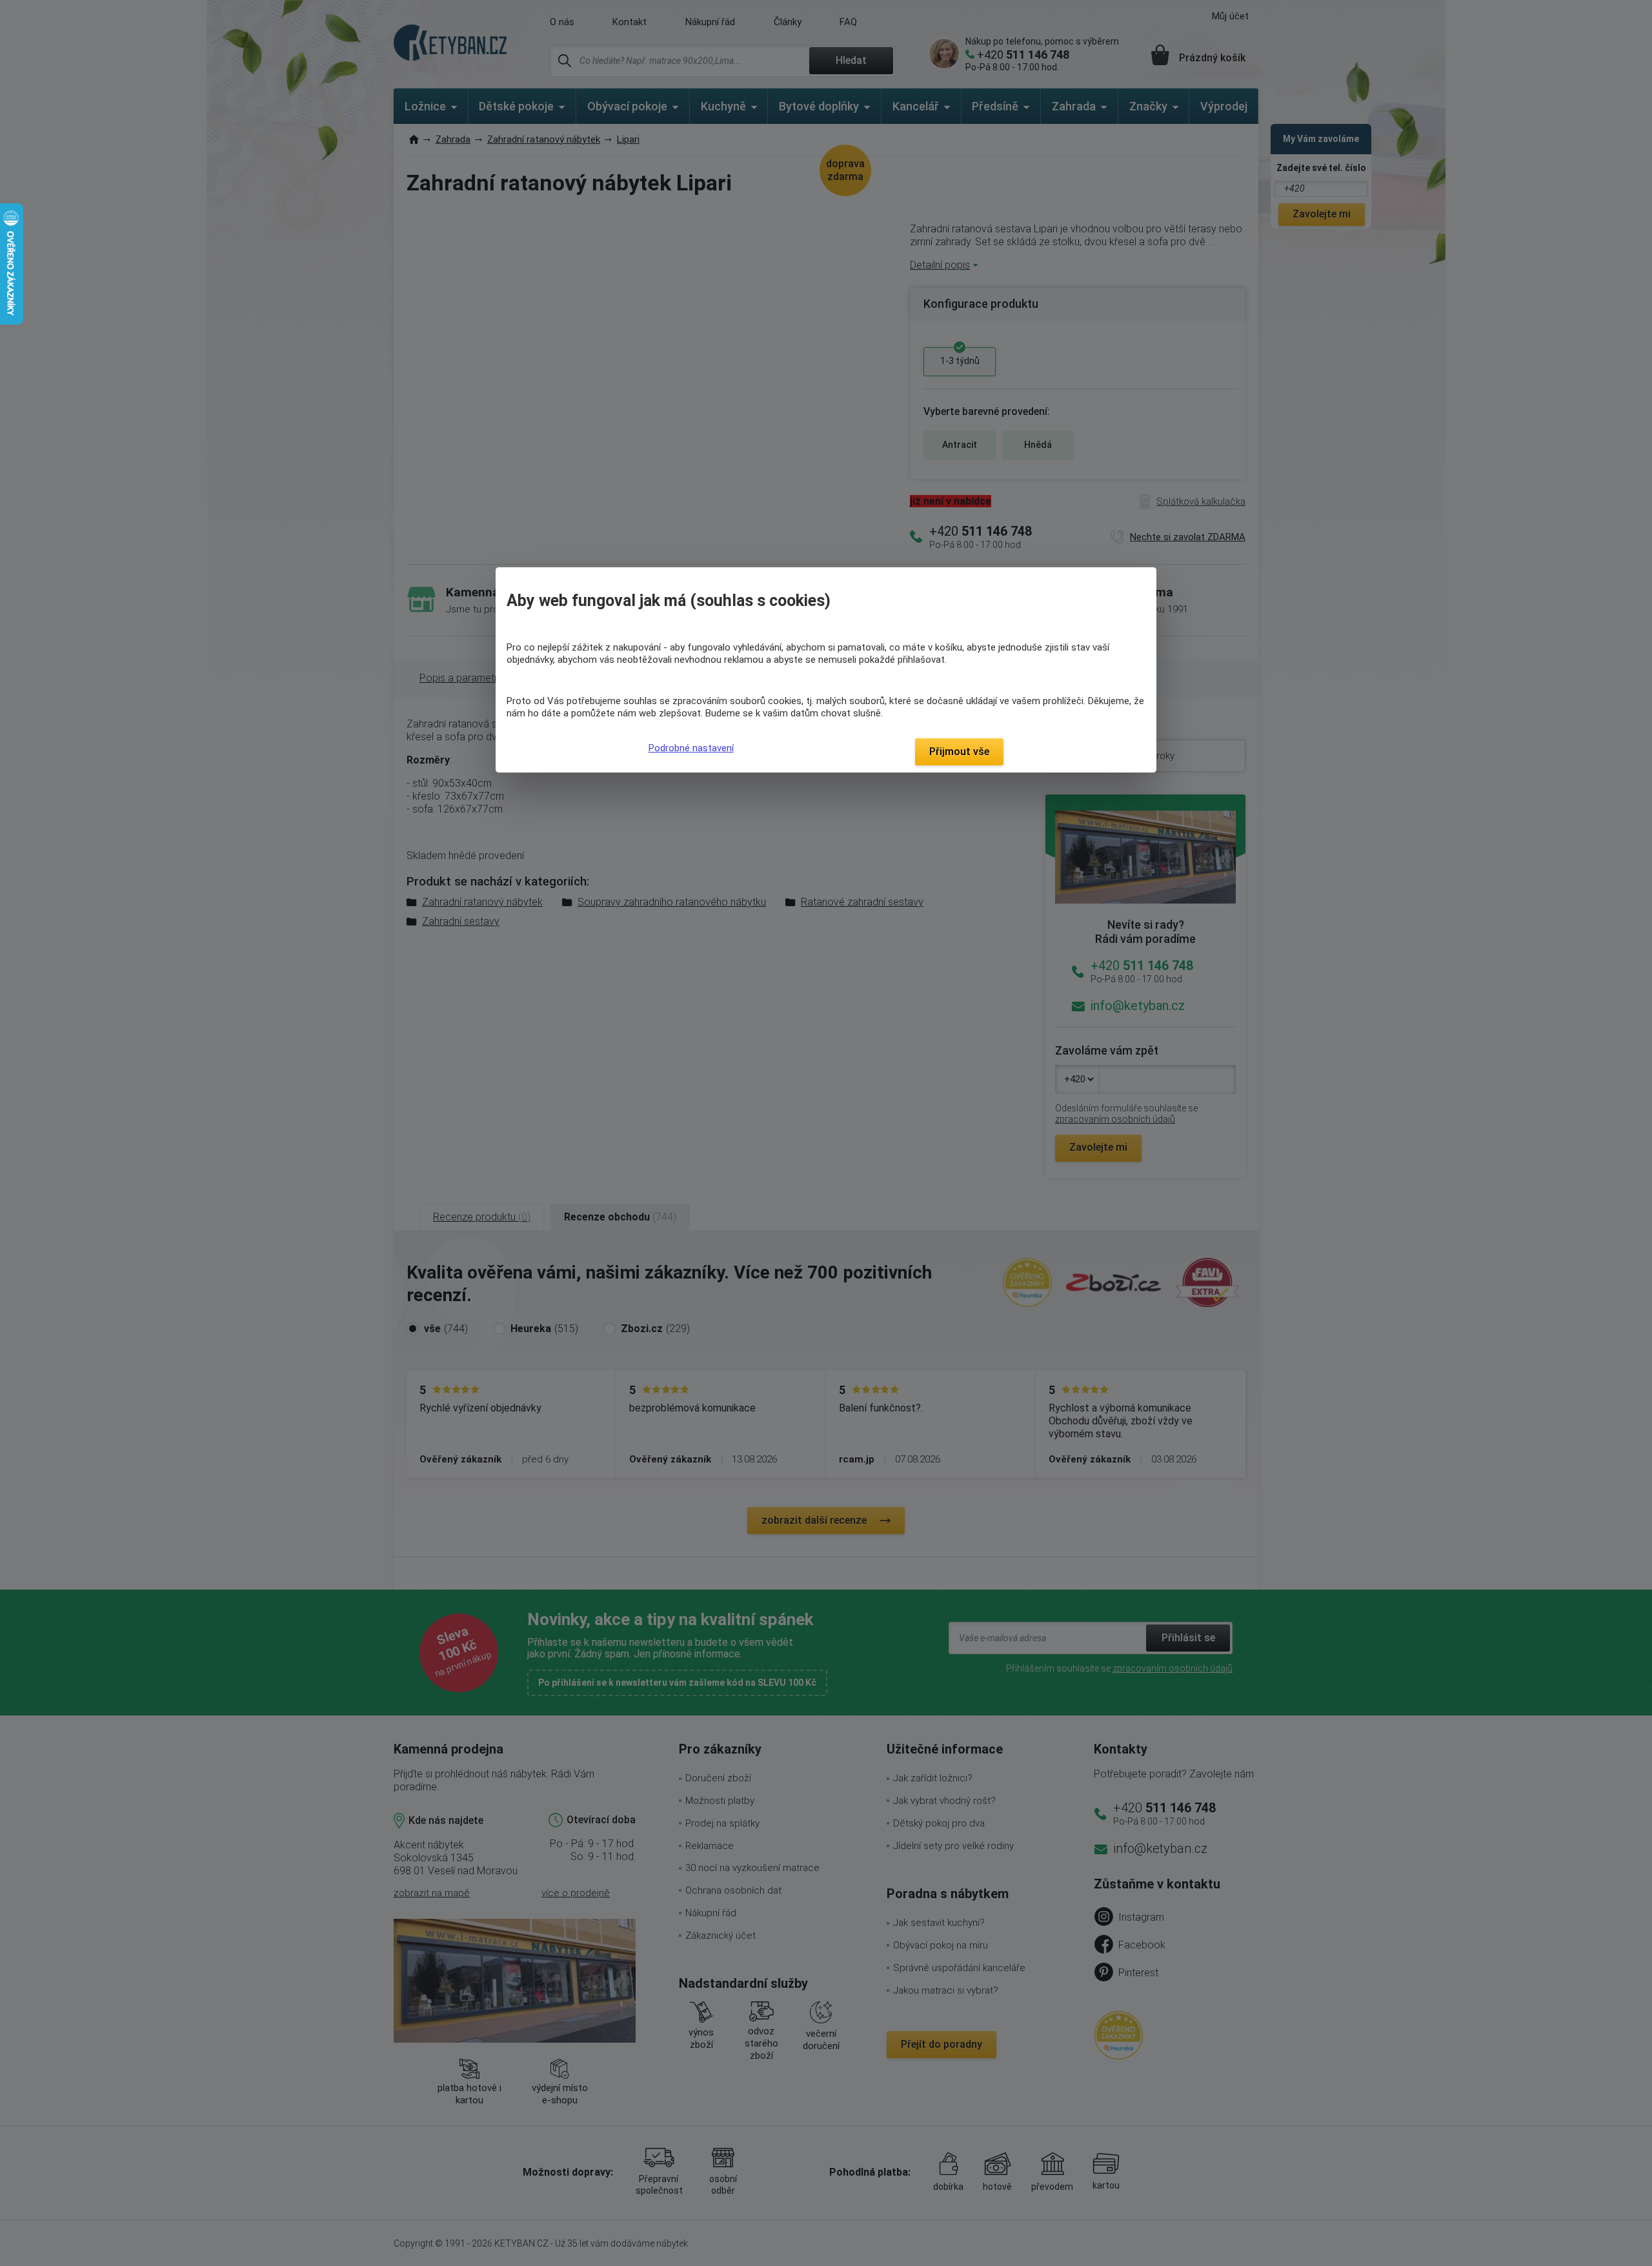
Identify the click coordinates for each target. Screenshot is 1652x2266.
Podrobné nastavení (691, 748)
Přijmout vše (959, 752)
